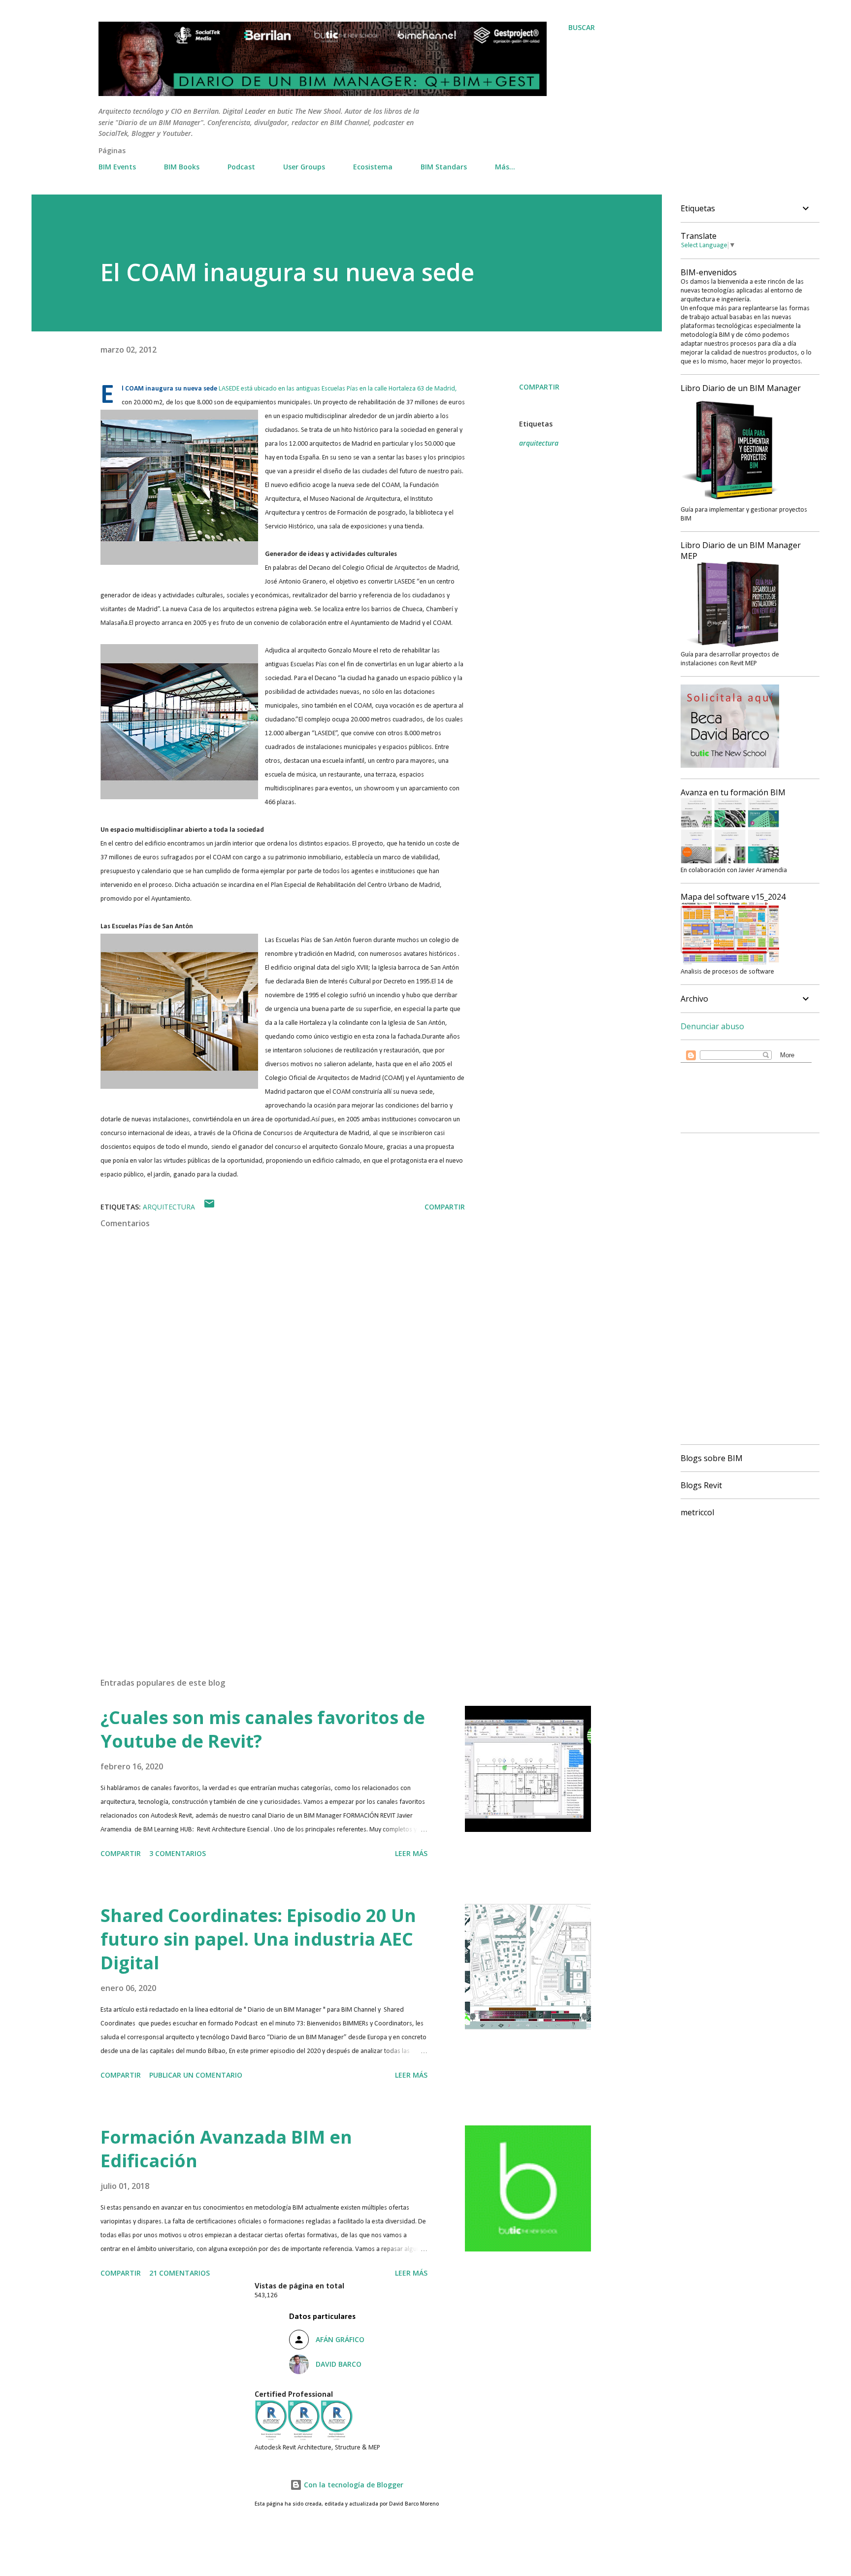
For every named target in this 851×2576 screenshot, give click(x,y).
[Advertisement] (267, 1555)
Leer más (411, 1853)
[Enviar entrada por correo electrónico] (209, 1207)
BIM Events (117, 167)
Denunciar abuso (712, 1026)
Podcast (241, 167)
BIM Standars (444, 167)
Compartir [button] (539, 387)
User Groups (304, 167)
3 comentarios (178, 1853)
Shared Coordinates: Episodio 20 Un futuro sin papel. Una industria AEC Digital (258, 1939)
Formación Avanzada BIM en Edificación (226, 2149)
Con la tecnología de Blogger (353, 2485)
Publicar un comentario (196, 2075)
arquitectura (539, 443)
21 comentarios (180, 2273)
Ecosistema (373, 167)
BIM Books (182, 167)
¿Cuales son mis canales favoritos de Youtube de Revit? (263, 1729)
